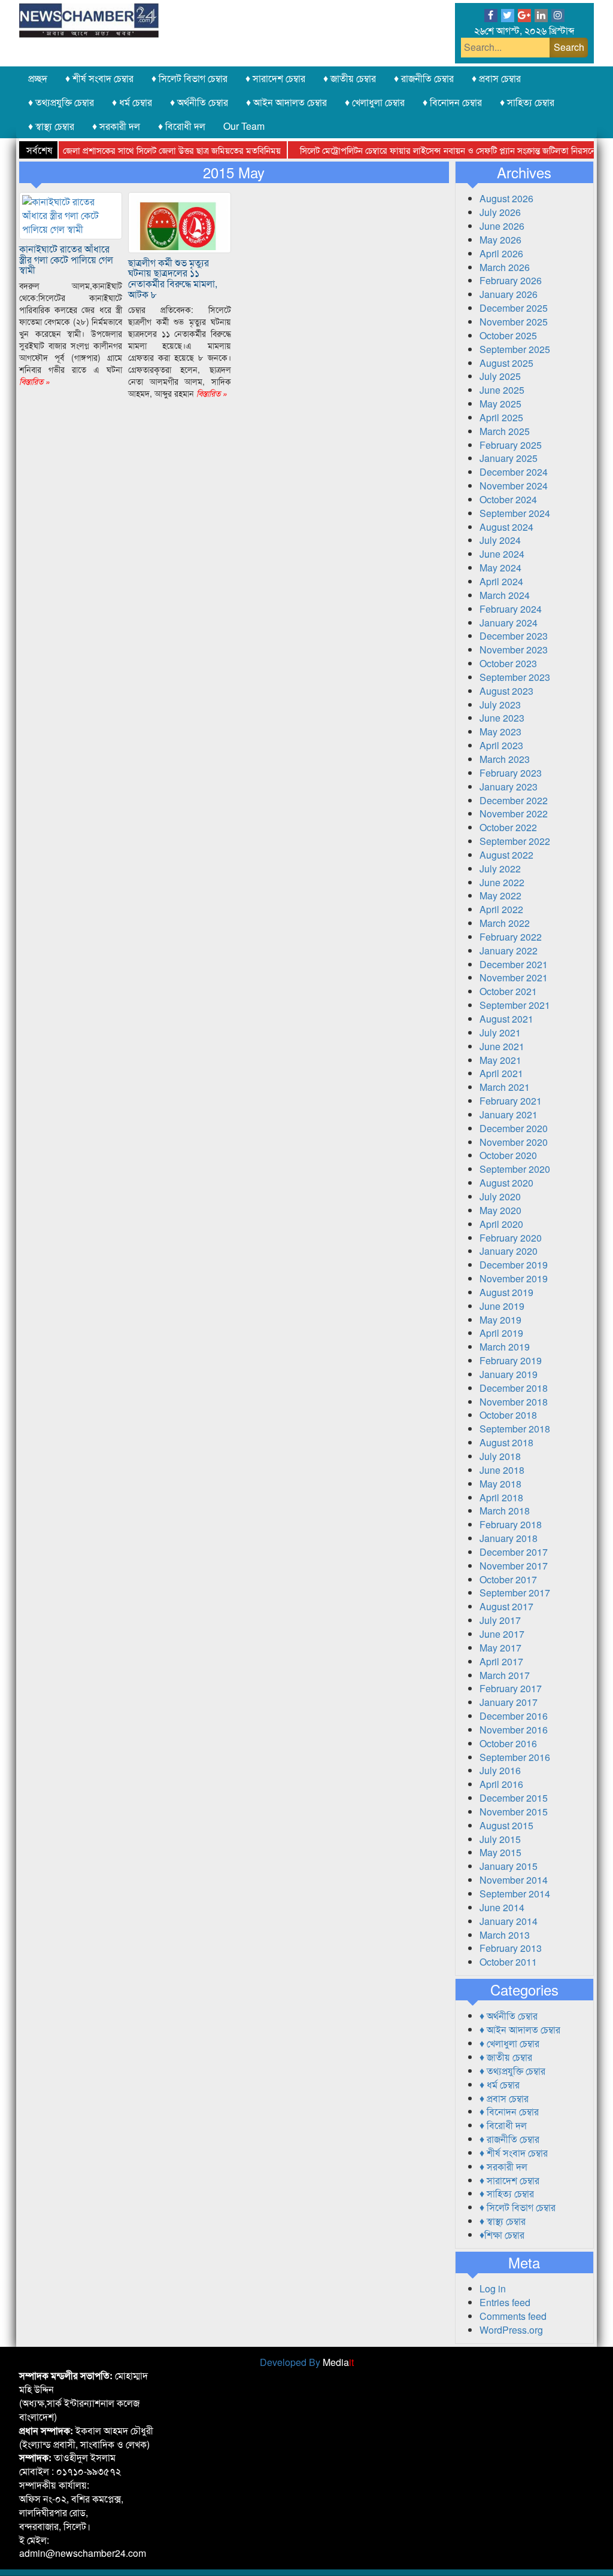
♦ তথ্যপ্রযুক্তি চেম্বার (61, 102)
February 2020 (511, 1238)
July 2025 (500, 376)
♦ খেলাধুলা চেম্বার (375, 102)
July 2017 (500, 1620)
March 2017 (505, 1675)
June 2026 (502, 226)
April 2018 (501, 1497)
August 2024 (506, 527)
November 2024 (514, 486)
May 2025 (500, 404)
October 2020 (508, 1155)
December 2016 (514, 1716)
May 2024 (500, 568)
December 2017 (514, 1552)
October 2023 (508, 663)
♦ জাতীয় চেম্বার (350, 78)
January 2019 (509, 1374)
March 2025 (505, 431)
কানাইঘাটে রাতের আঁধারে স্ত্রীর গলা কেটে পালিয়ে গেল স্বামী (66, 259)
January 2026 (509, 294)
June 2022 (502, 882)
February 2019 (511, 1360)
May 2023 (500, 732)
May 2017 (500, 1648)
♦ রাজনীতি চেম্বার (424, 78)
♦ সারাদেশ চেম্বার (275, 78)
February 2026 (511, 280)
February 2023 (511, 773)
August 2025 (506, 363)
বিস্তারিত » (35, 381)
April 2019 (501, 1333)
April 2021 (501, 1073)
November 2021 (514, 977)
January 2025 (509, 458)
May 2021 (500, 1060)
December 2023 (514, 636)
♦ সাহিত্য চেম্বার (527, 102)
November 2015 (514, 1812)
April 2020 (501, 1224)
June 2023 (502, 718)
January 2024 (509, 623)
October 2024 (508, 499)
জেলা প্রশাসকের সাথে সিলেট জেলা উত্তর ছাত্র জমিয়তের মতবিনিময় (142, 150)
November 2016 (514, 1730)
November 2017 (514, 1566)
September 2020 (515, 1169)
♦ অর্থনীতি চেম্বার (199, 102)
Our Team (244, 126)
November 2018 (514, 1402)
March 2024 (505, 595)
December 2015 (514, 1798)
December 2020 (514, 1128)
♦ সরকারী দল (116, 126)
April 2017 (501, 1661)
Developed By (307, 2362)
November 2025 (514, 322)
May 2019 (500, 1320)
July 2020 (500, 1196)
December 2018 (514, 1388)
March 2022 (505, 923)
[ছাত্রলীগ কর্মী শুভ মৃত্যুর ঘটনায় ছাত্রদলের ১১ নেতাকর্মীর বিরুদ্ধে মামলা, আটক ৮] (180, 221)
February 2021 (511, 1101)
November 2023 (514, 650)
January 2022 (509, 951)
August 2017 (506, 1606)
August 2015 (506, 1825)
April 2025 (501, 417)
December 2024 (514, 472)
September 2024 (515, 513)
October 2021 (508, 991)
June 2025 (502, 390)
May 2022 (500, 895)
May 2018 (500, 1484)
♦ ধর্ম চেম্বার (132, 102)
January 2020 (509, 1251)
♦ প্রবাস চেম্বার (496, 78)
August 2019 (506, 1292)
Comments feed (513, 2316)
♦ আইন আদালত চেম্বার (286, 102)
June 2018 (502, 1470)
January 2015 (509, 1866)
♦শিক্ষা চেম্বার (502, 2235)
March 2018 (505, 1511)
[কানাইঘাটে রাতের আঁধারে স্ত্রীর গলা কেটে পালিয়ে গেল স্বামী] (71, 215)
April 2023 (501, 745)
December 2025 (514, 308)
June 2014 (502, 1907)
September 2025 (515, 349)
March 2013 (505, 1935)
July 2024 (500, 540)
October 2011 (508, 1962)
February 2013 (511, 1948)
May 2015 (500, 1852)
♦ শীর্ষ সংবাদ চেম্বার (99, 78)
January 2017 (509, 1702)
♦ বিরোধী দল (182, 126)
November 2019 (514, 1278)
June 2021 (502, 1046)
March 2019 (505, 1347)
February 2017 (511, 1688)
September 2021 (515, 1005)
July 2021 (500, 1032)
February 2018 (511, 1524)
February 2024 (511, 609)
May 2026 (500, 240)
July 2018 (500, 1456)
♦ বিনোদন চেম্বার (452, 102)
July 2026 (500, 212)
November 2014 (514, 1880)
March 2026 (505, 267)
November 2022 (514, 813)
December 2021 (514, 964)
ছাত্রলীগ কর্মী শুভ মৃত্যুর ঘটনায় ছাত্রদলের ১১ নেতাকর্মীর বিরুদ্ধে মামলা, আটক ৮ (173, 278)
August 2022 (506, 855)
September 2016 (515, 1757)
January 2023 (509, 787)
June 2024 (502, 554)
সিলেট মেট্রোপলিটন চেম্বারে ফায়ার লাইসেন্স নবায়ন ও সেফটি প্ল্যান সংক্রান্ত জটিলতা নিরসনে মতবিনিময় (436, 150)
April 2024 (501, 581)
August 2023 (506, 691)
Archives (524, 172)
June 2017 (502, 1634)
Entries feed (505, 2302)
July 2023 (500, 705)
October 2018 (508, 1415)
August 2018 (506, 1442)
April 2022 (501, 909)
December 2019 (514, 1265)
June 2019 (502, 1306)
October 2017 (508, 1579)
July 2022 (500, 869)
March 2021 (505, 1087)
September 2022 (515, 841)
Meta (524, 2262)
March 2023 (505, 759)
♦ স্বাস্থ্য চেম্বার (51, 126)
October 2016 (508, 1743)
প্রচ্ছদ (38, 78)
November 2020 (514, 1142)
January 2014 (509, 1921)
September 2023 (515, 677)
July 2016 (500, 1770)
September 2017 (515, 1593)
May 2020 (500, 1210)
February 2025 (511, 445)
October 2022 (508, 827)
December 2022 (514, 800)
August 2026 (506, 198)
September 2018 (515, 1429)
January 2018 (509, 1538)
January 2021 (509, 1114)
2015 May (234, 172)
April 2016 (501, 1784)
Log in (493, 2288)
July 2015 (500, 1839)
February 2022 (511, 937)
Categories (524, 1990)
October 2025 (508, 335)
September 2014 (515, 1894)
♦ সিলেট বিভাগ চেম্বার (189, 78)
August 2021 (506, 1019)
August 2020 (506, 1183)
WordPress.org (511, 2330)
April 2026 (501, 253)
